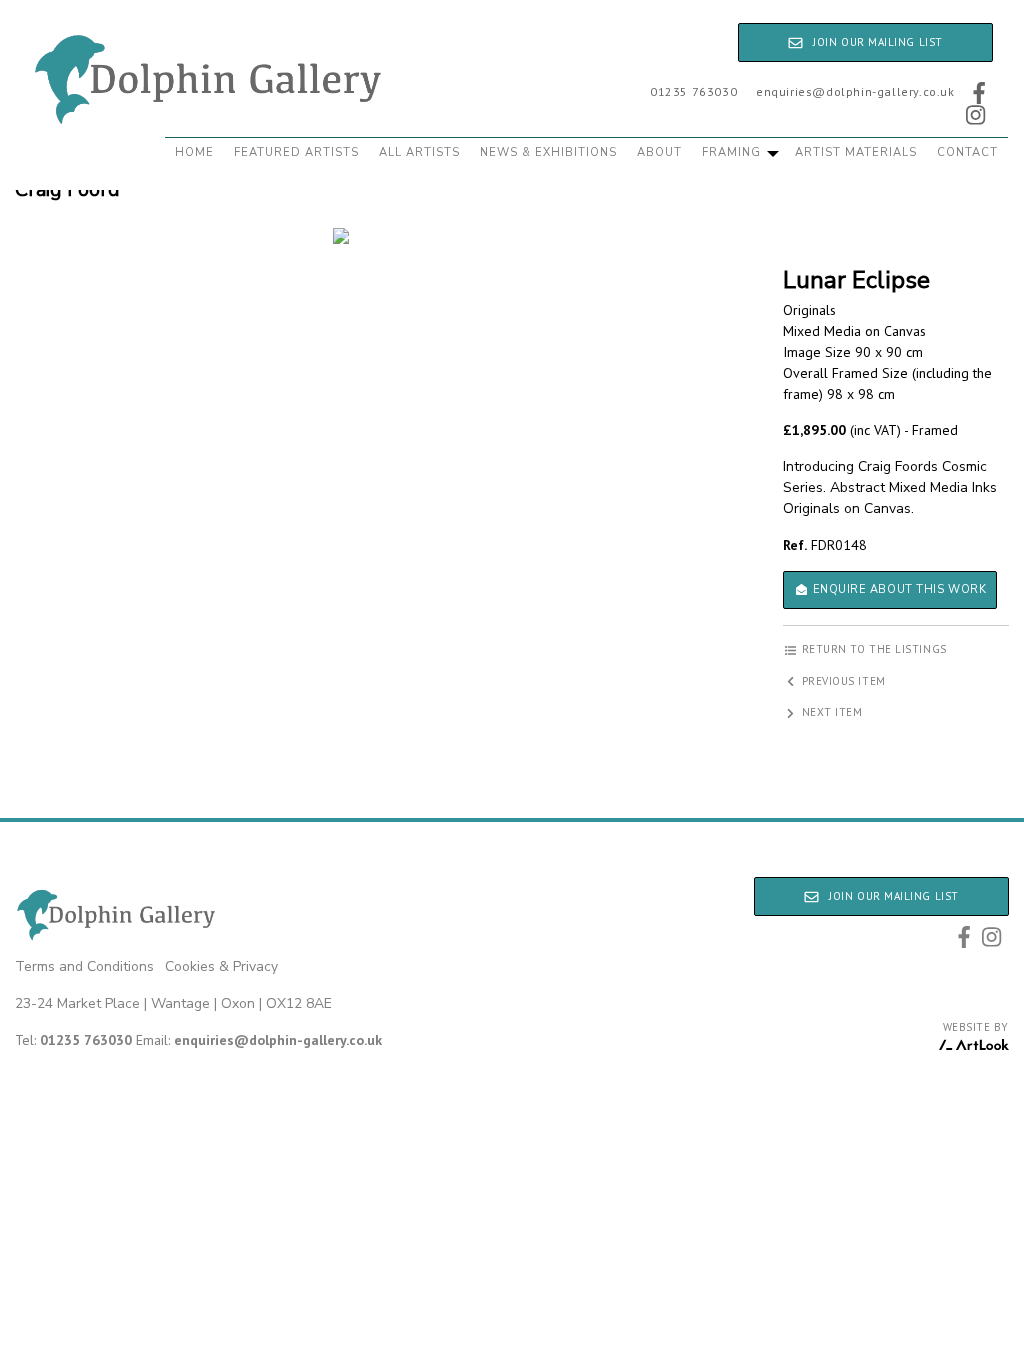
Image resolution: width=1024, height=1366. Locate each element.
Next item (830, 712)
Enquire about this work (897, 589)
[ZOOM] (341, 236)
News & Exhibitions (548, 152)
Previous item (842, 681)
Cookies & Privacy (221, 966)
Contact (967, 152)
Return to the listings (872, 649)
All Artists (419, 152)
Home (194, 152)
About (659, 152)
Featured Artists (296, 152)
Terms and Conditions (84, 966)
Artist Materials (856, 152)
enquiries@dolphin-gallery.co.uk (855, 91)
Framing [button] (733, 152)
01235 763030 (693, 91)
